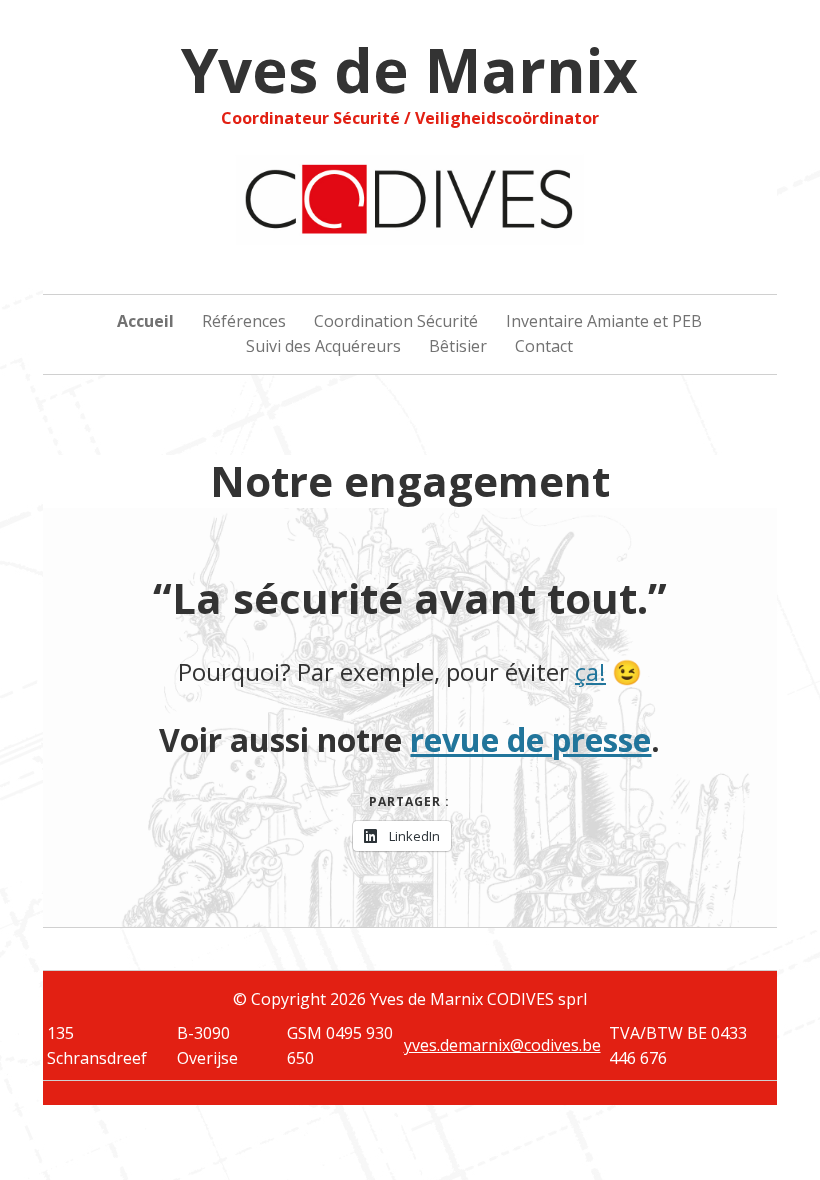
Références (244, 321)
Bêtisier (458, 346)
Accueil (145, 321)
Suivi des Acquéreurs (323, 346)
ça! (590, 671)
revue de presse (530, 739)
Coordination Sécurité (396, 321)
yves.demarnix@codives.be (502, 1045)
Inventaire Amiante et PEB (604, 321)
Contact (544, 346)
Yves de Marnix (409, 70)
